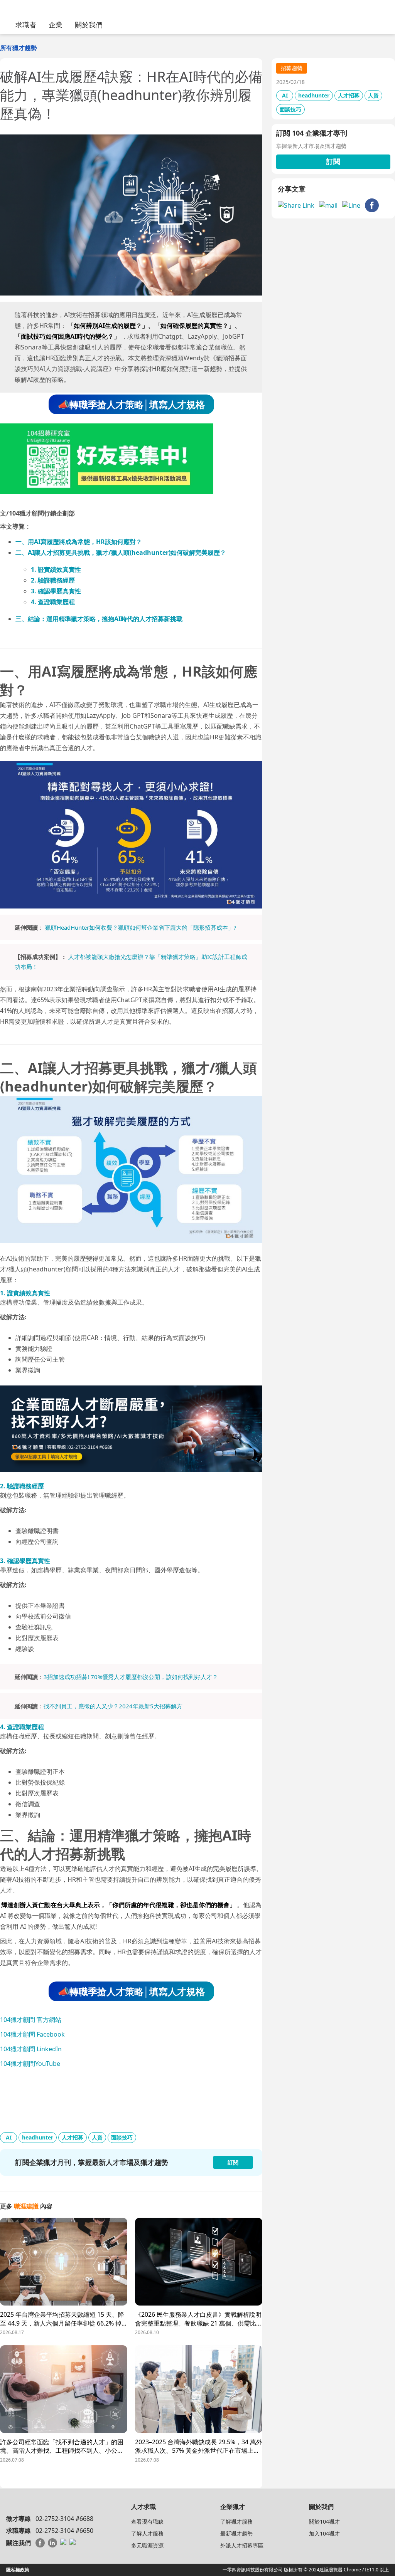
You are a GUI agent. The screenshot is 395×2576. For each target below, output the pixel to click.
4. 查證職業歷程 (53, 602)
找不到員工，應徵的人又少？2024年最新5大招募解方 (113, 1706)
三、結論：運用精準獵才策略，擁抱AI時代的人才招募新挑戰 (99, 619)
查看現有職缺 (147, 2521)
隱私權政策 (18, 2570)
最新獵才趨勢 (236, 2533)
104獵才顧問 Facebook (32, 2034)
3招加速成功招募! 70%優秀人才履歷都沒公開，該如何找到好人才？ (131, 1677)
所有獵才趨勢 (19, 48)
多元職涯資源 (147, 2545)
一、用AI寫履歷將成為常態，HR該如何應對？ (79, 542)
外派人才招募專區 (242, 2545)
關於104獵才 (324, 2521)
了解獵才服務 (236, 2521)
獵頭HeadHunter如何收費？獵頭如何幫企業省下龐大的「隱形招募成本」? (141, 927)
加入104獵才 (324, 2533)
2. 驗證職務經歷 (53, 580)
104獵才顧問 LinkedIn (31, 2049)
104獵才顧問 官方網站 (31, 2020)
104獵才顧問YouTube (30, 2064)
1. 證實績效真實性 (56, 569)
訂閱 (333, 161)
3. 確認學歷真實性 (56, 591)
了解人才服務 (147, 2533)
